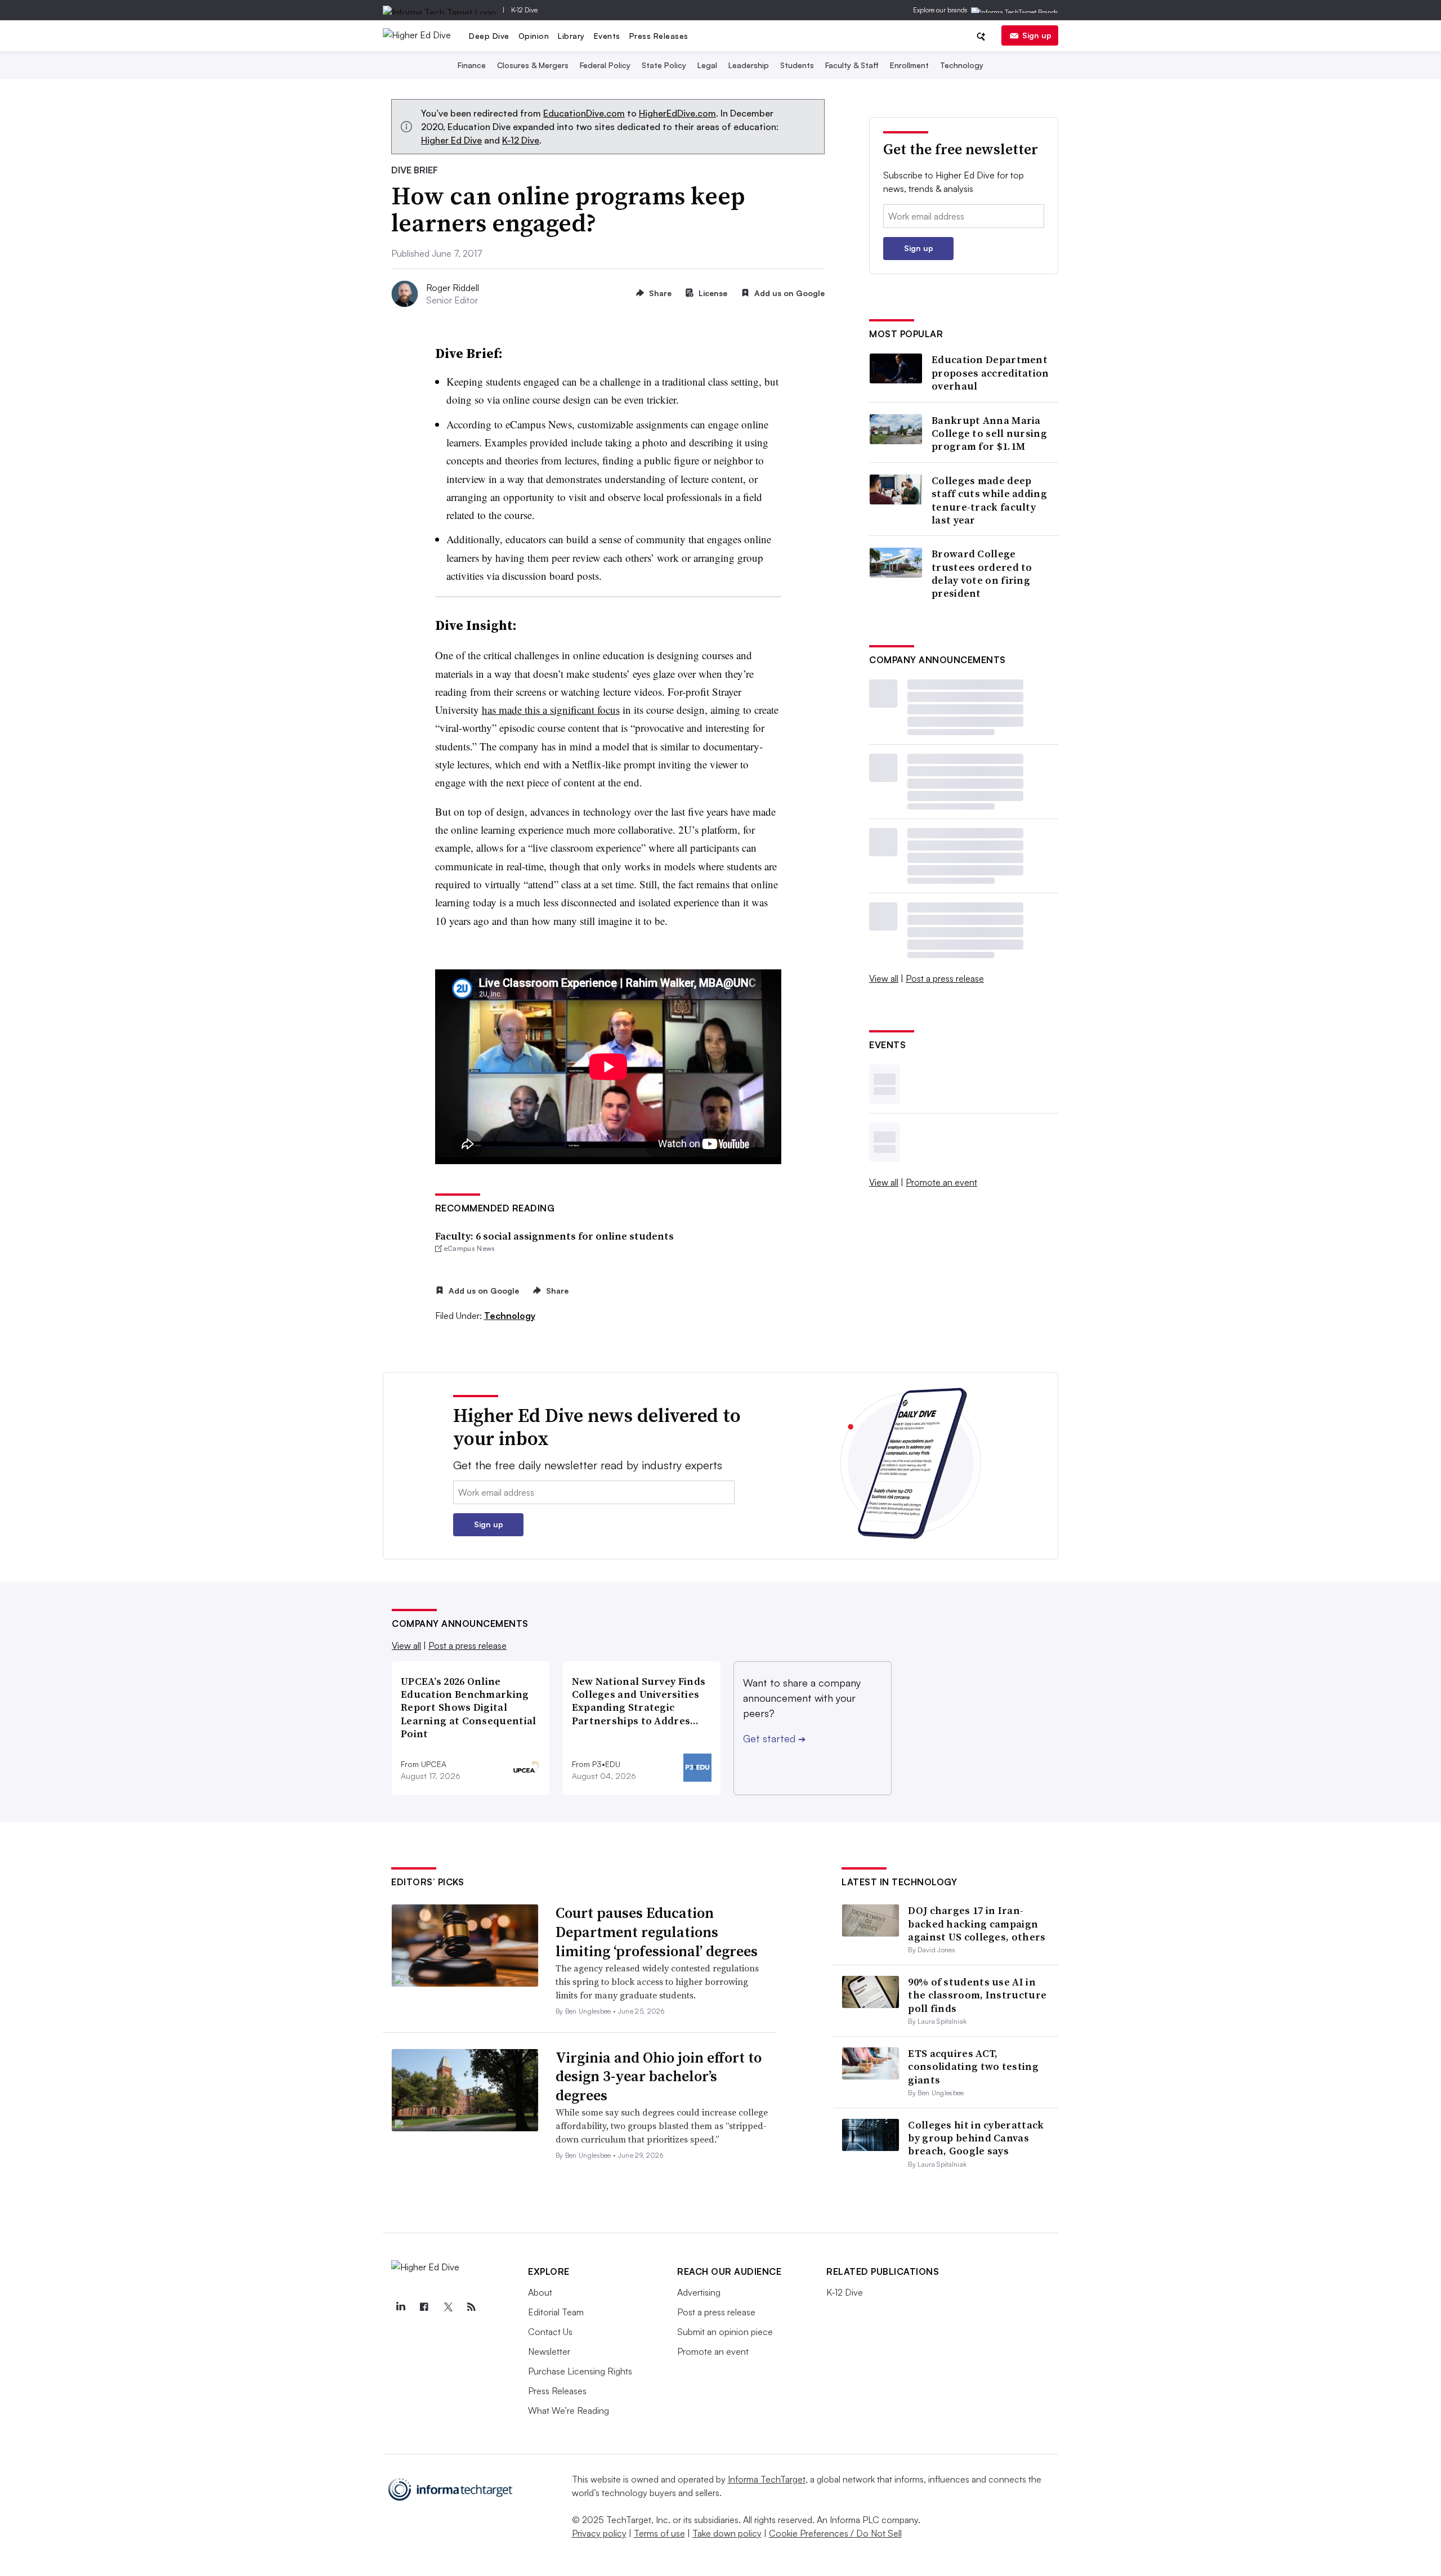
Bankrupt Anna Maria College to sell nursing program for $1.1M (989, 433)
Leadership (749, 65)
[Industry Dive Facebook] (424, 2307)
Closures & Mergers (533, 65)
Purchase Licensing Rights (580, 2371)
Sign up (1037, 35)
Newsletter (549, 2351)
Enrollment (909, 65)
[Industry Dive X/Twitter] (447, 2307)
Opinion (534, 36)
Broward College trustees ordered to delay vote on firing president (982, 574)
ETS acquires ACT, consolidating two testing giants (973, 2067)
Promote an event (941, 1182)
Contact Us (550, 2332)
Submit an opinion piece (725, 2332)
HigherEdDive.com (677, 113)
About (540, 2292)
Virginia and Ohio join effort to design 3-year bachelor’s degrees (659, 2077)
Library (571, 36)
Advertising (699, 2292)
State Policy (664, 65)
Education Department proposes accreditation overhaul (990, 373)
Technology (962, 65)
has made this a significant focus (551, 710)
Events (607, 36)
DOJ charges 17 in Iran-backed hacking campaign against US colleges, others (977, 1924)
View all (884, 978)
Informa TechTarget (767, 2479)
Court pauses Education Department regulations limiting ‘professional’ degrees (657, 1932)
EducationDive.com (584, 113)
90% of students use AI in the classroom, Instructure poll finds (977, 1995)
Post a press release (945, 978)
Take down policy (727, 2533)
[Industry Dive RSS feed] (471, 2307)
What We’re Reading (569, 2410)
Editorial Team (556, 2312)
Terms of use (659, 2533)
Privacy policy (599, 2533)
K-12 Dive (524, 10)
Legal (707, 65)
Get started (774, 1738)
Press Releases (659, 36)
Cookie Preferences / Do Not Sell (835, 2533)
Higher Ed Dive (451, 140)
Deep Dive (489, 36)
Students (797, 65)
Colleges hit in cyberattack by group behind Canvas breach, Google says (976, 2138)
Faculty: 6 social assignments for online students (554, 1236)
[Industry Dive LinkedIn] (400, 2307)
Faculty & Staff (852, 65)
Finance (472, 65)
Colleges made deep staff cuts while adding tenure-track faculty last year (989, 500)
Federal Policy (605, 65)
